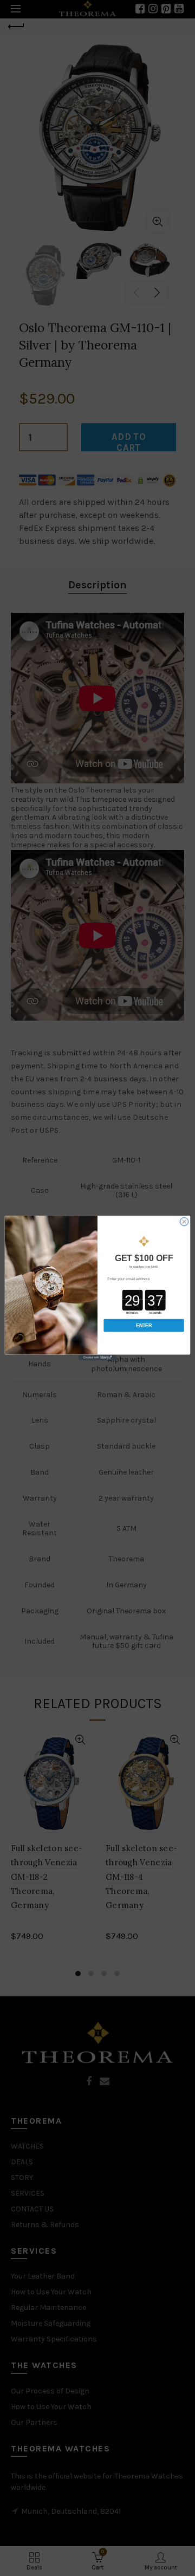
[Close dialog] (184, 1221)
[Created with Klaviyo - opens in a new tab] (97, 1358)
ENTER (144, 1326)
